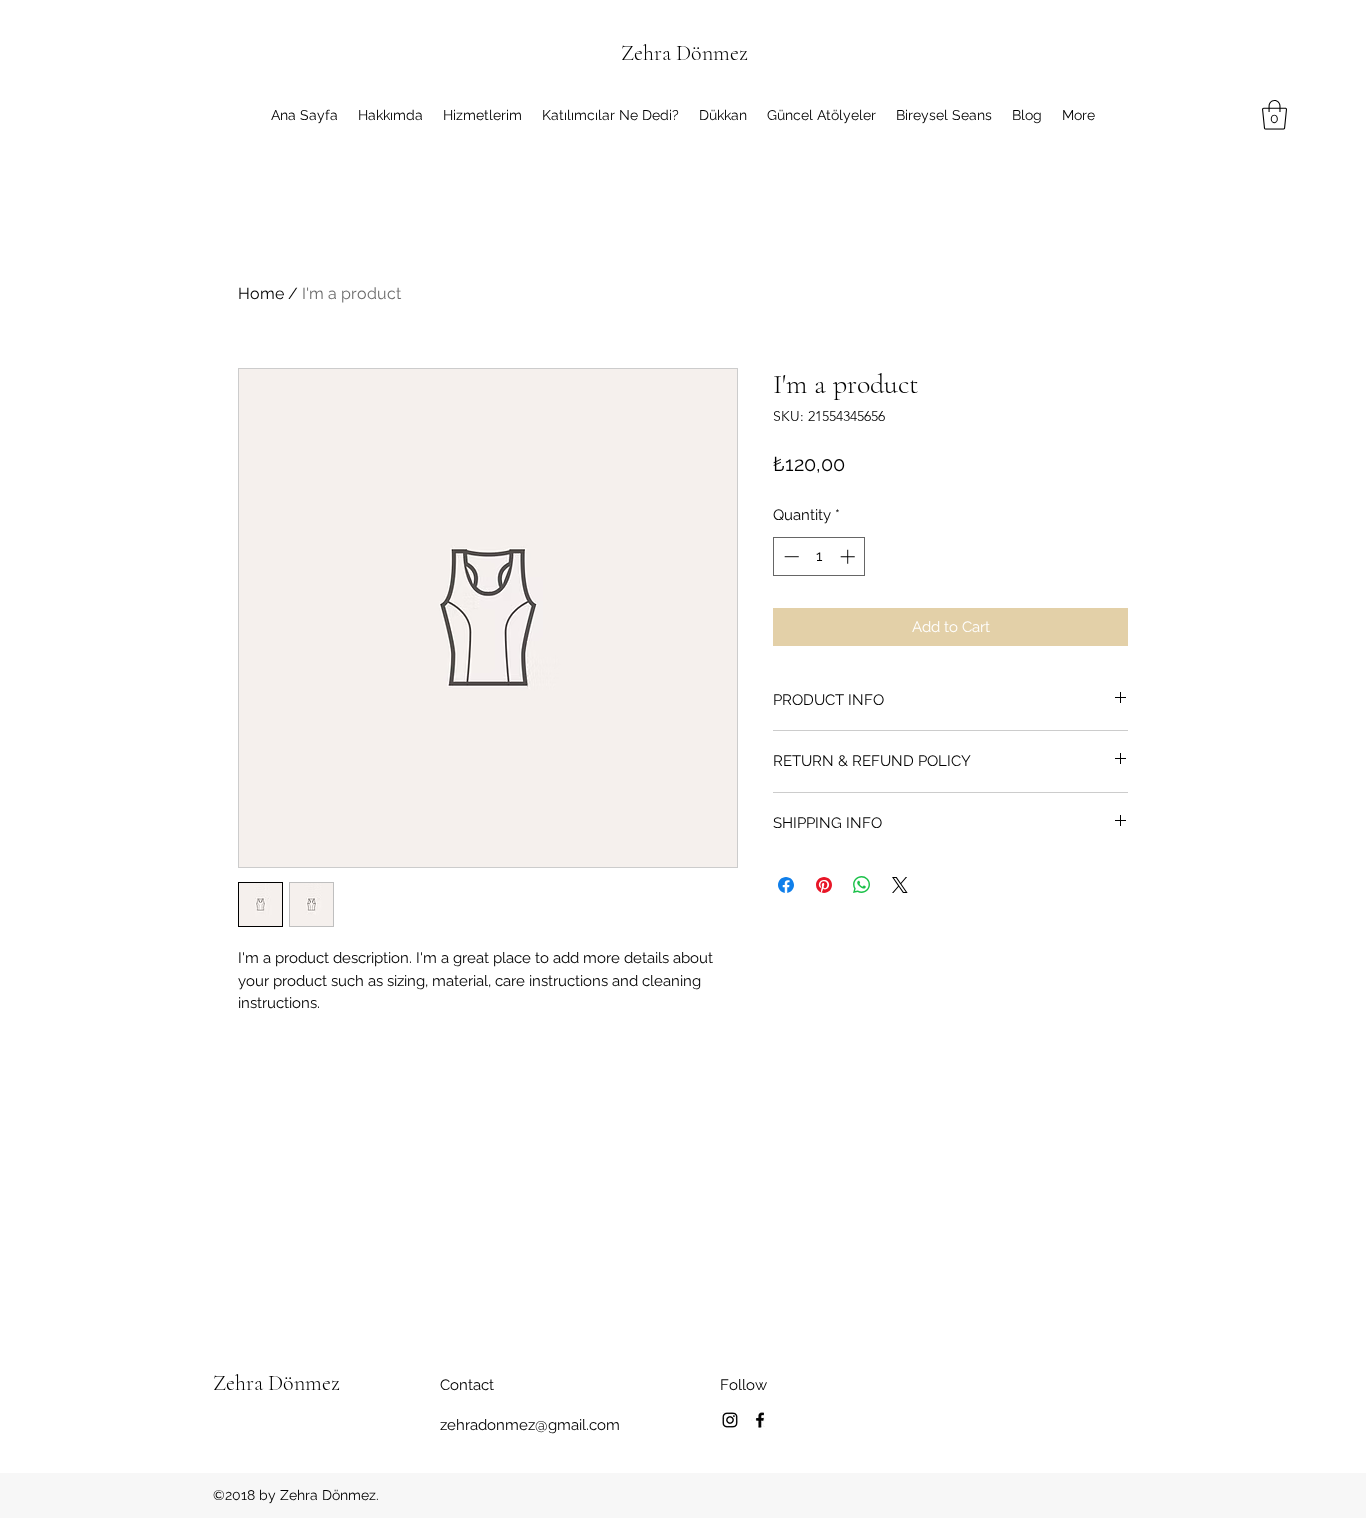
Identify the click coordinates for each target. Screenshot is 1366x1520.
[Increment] (849, 556)
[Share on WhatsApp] (862, 885)
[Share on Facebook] (786, 885)
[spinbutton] (819, 556)
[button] (1274, 115)
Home (261, 293)
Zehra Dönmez (684, 53)
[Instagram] (730, 1420)
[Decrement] (789, 556)
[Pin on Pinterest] (824, 885)
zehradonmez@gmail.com (530, 1425)
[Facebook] (760, 1420)
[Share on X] (900, 885)
